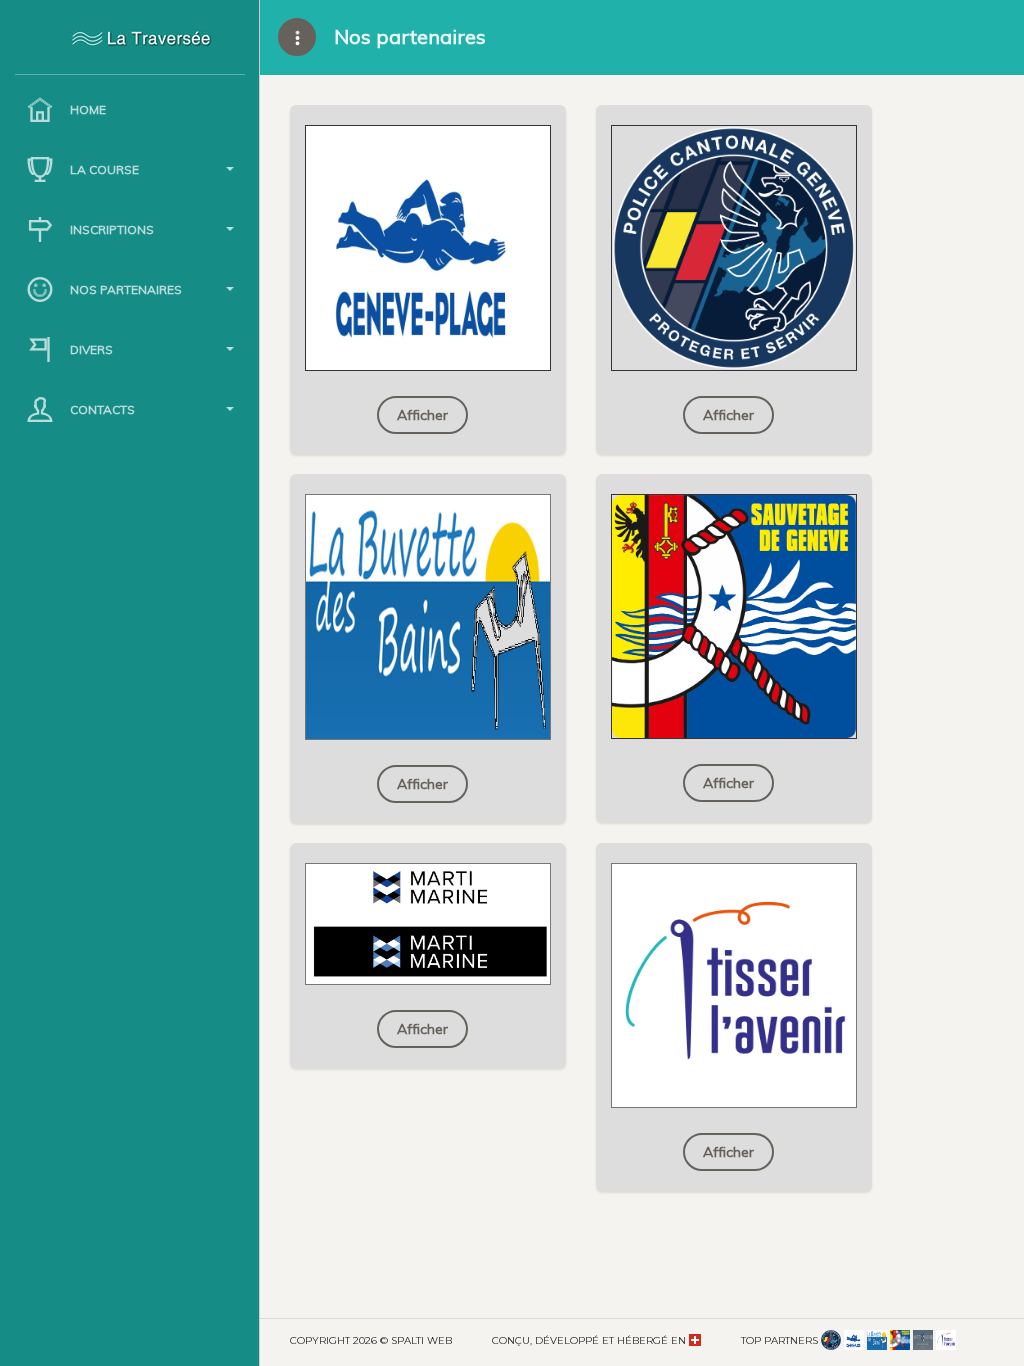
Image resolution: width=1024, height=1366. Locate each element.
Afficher (422, 415)
